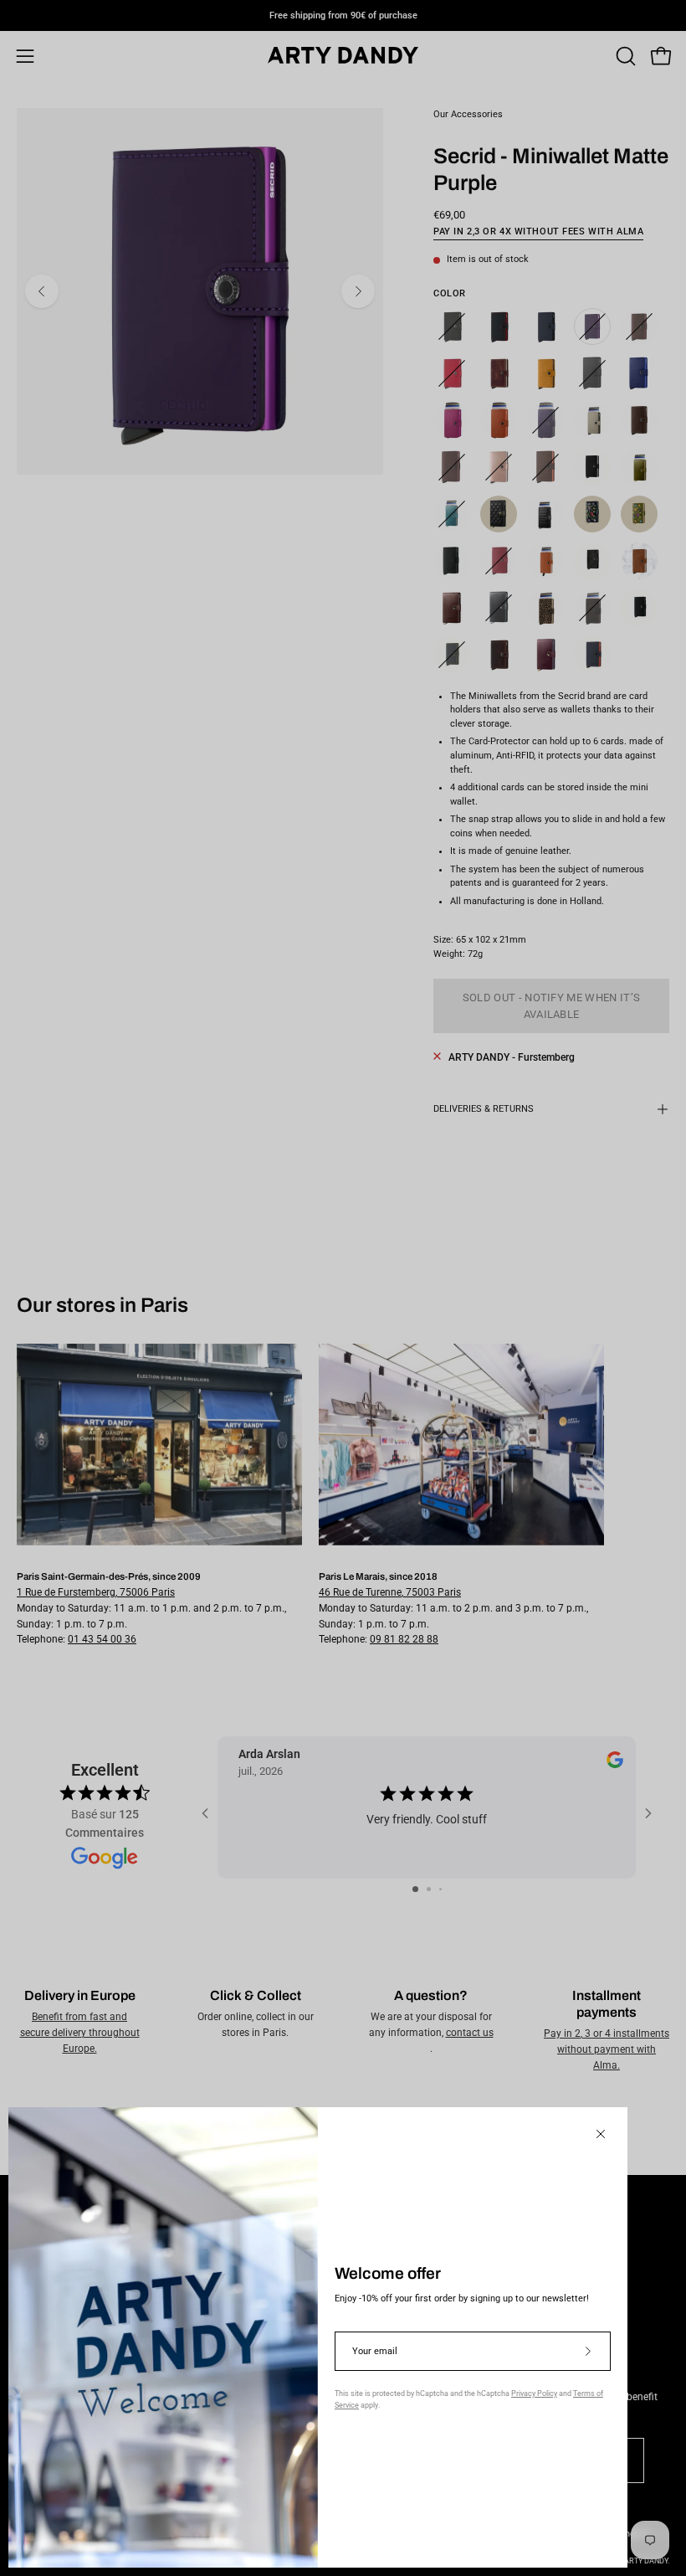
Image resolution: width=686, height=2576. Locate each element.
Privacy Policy (534, 2393)
